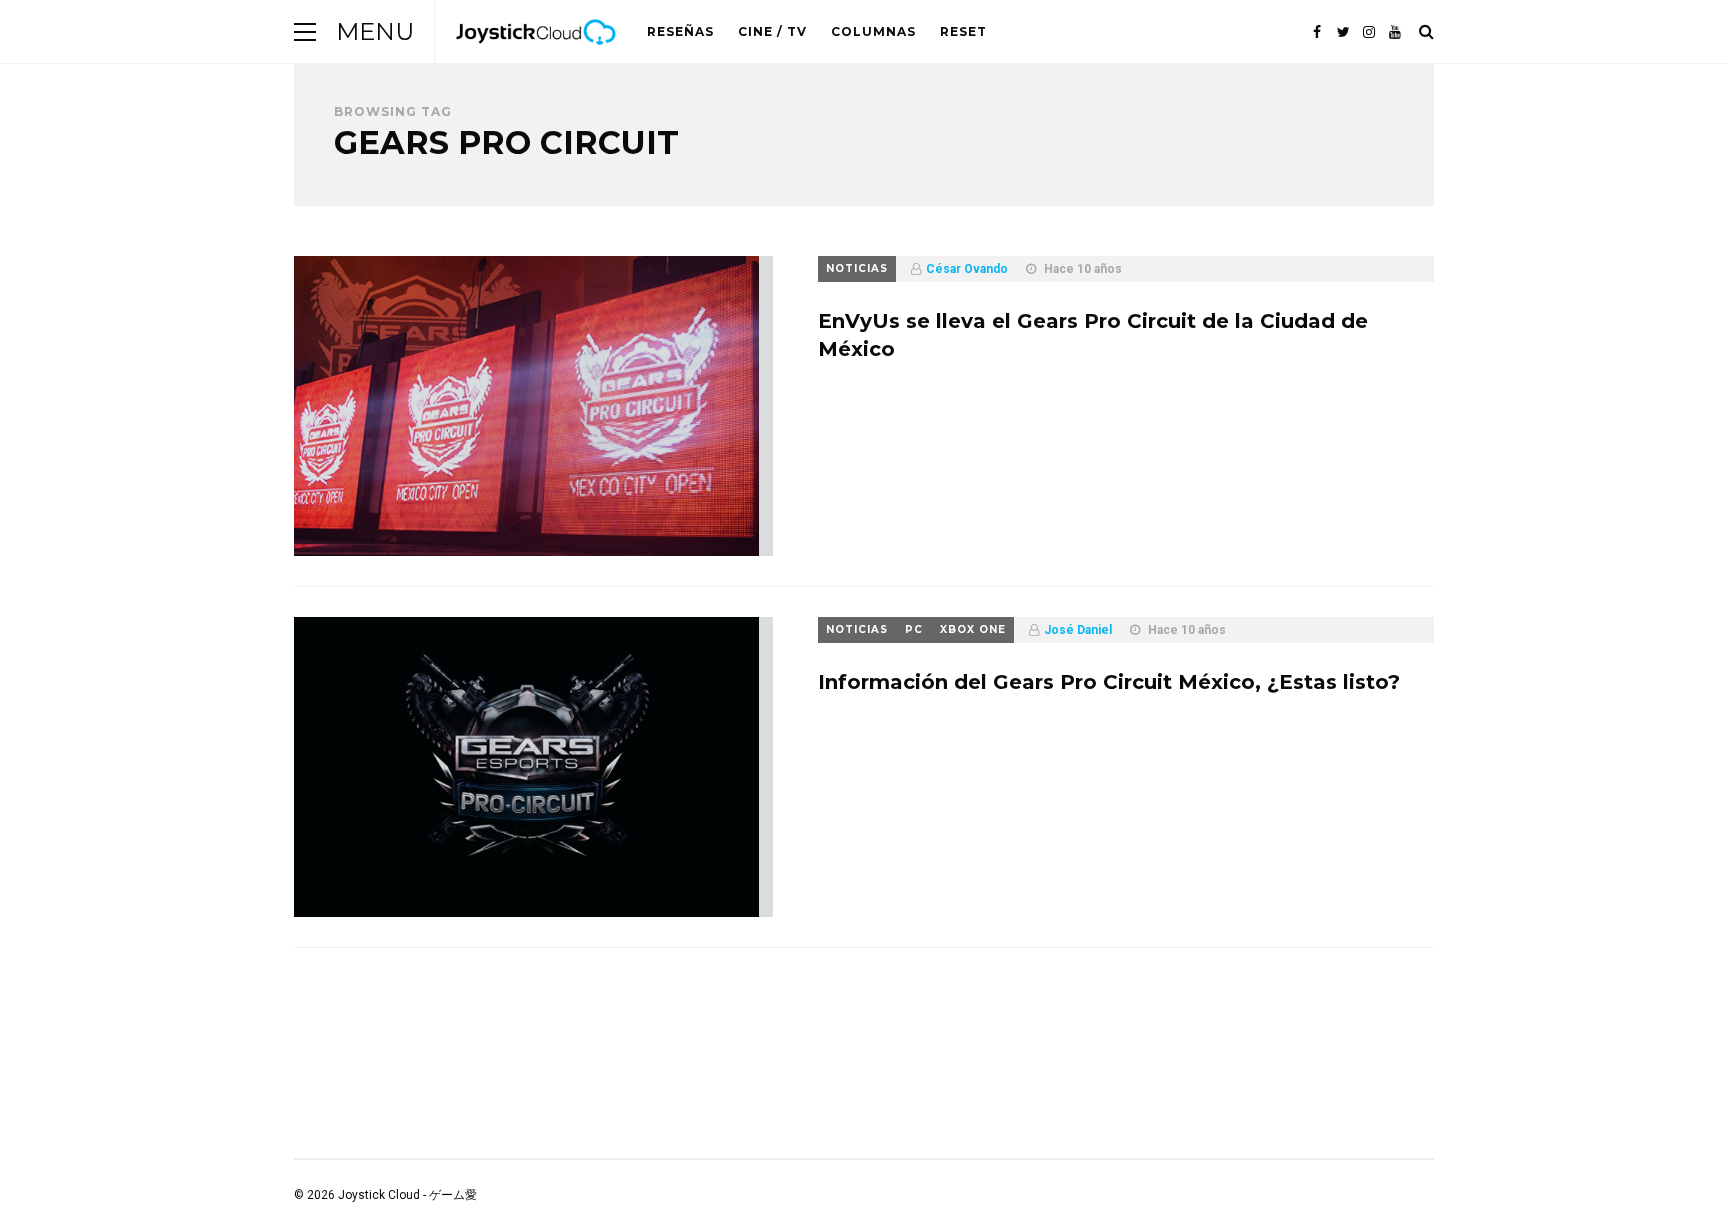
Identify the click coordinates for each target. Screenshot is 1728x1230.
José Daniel (1078, 630)
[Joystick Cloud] (536, 59)
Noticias (857, 268)
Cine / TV (772, 31)
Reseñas (680, 31)
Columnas (873, 31)
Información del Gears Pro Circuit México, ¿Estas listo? (1109, 682)
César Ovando (967, 269)
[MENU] (305, 31)
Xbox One (973, 629)
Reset (963, 31)
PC (914, 629)
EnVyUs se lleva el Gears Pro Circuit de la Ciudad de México (1093, 335)
